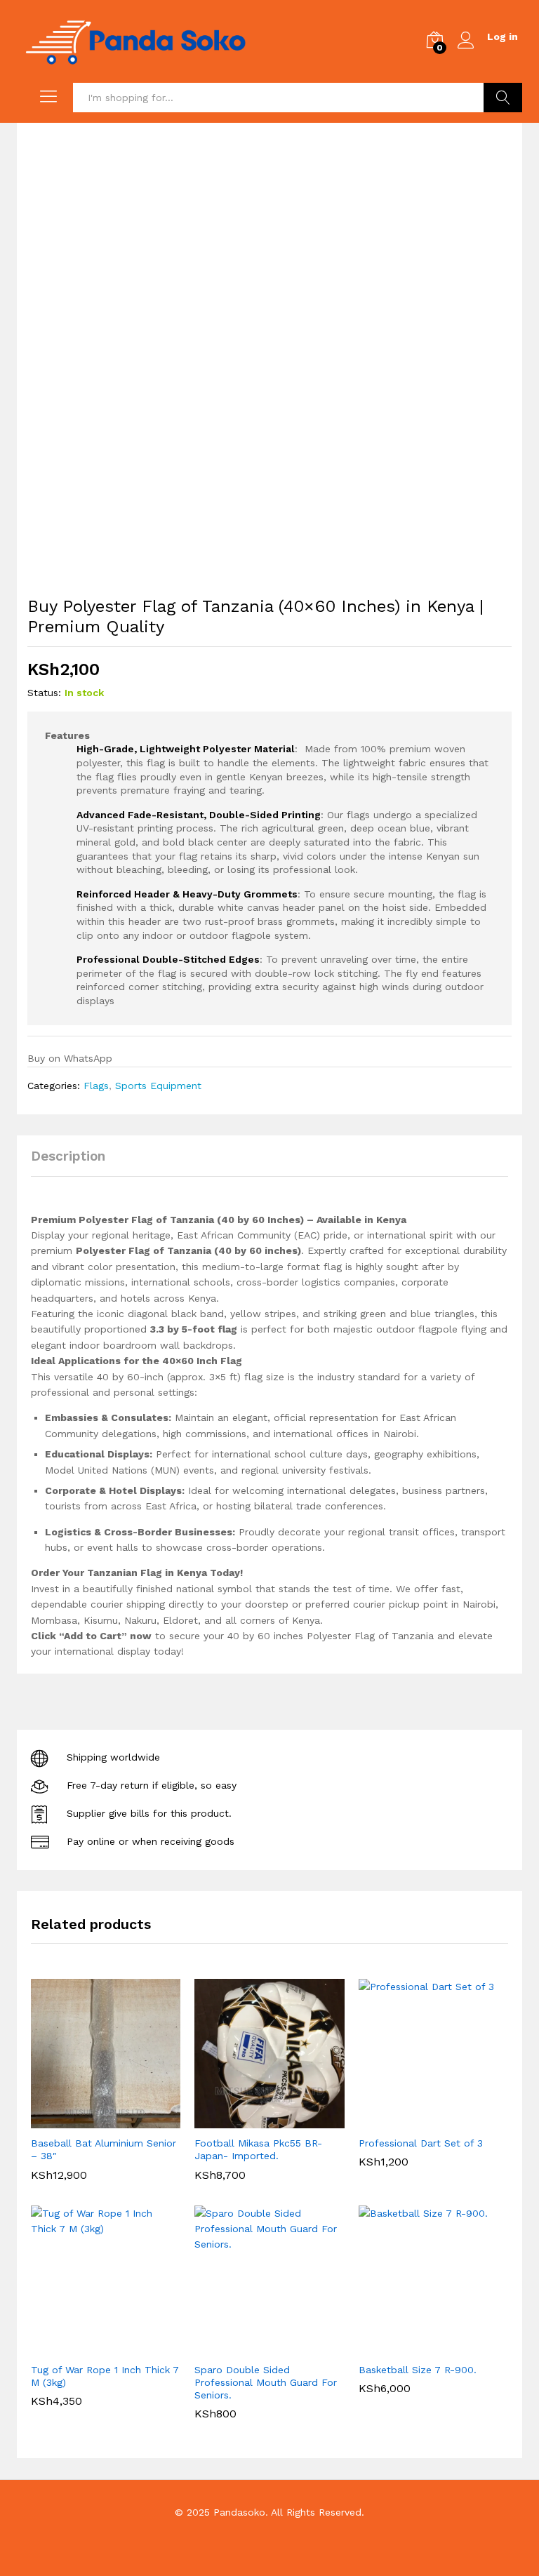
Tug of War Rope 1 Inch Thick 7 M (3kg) (105, 2376)
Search (503, 98)
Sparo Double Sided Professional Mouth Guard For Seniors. (266, 2382)
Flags (96, 1086)
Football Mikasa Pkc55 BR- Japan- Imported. (258, 2149)
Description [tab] (68, 1156)
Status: (44, 693)
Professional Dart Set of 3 (421, 2143)
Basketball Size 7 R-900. (418, 2370)
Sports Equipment (158, 1086)
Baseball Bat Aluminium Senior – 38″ (104, 2149)
